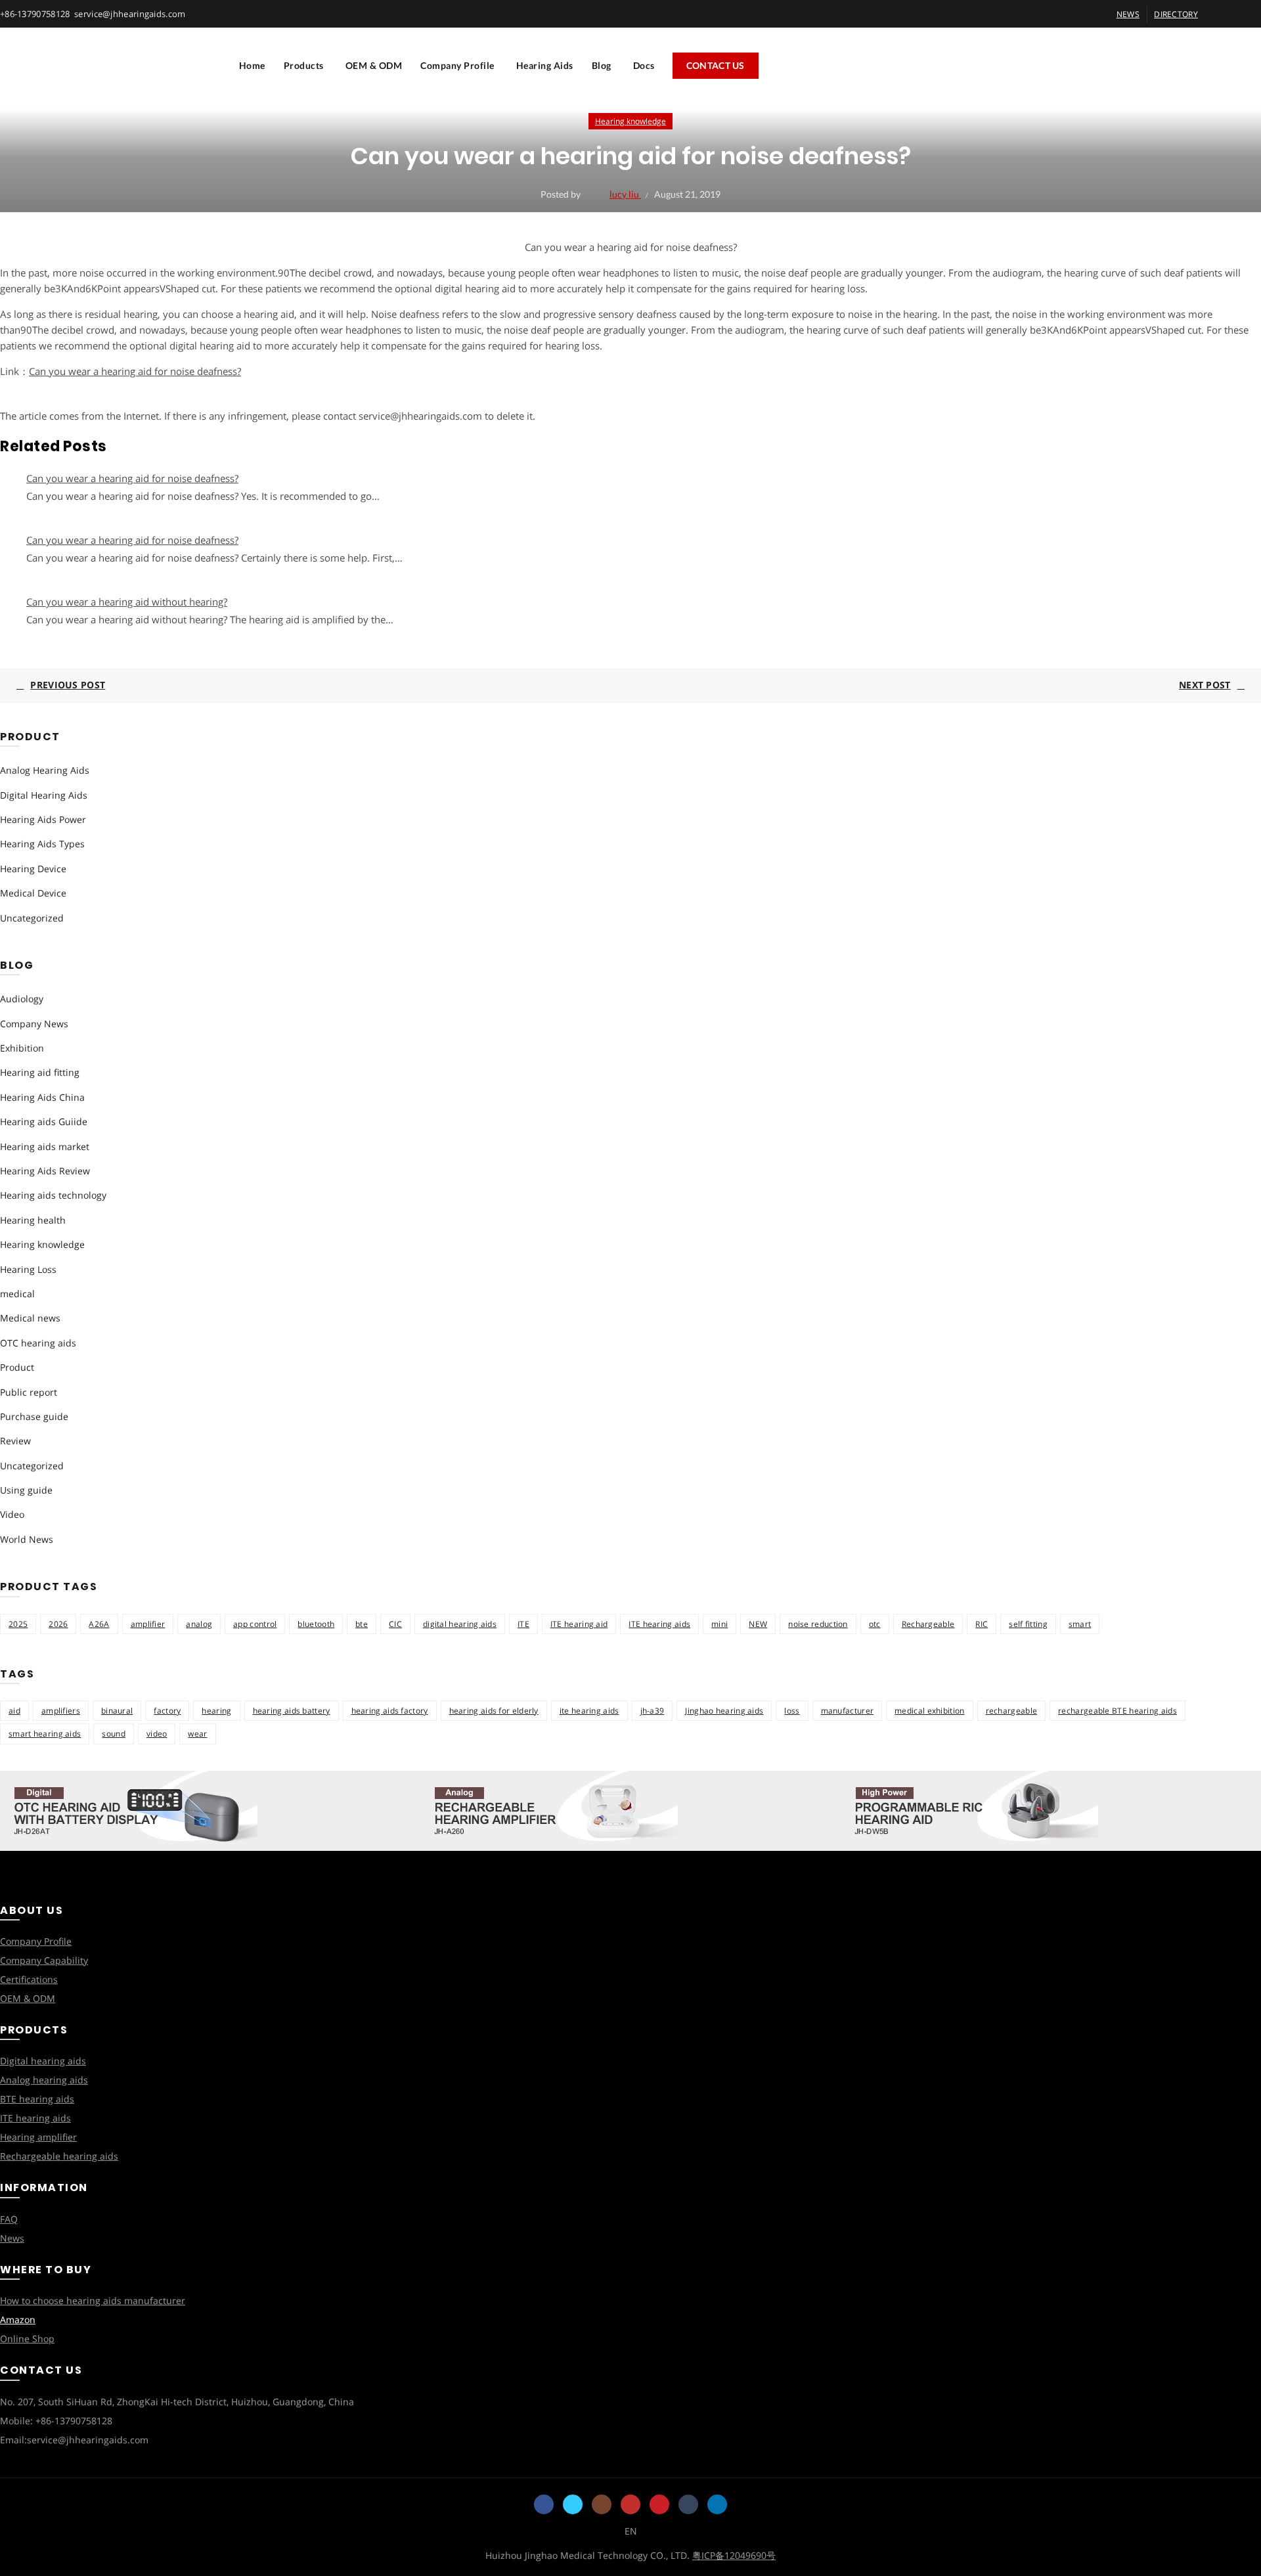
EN (631, 2531)
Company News (34, 1024)
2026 (58, 1624)
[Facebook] (544, 2504)
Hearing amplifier (38, 2137)
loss (792, 1711)
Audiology (22, 999)
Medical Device (33, 893)
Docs (644, 65)
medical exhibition (929, 1711)
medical (17, 1294)
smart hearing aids (45, 1734)
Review (15, 1441)
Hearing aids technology (53, 1195)
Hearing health (33, 1220)
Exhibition (22, 1048)
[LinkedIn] (717, 2504)
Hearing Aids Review (45, 1171)
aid (14, 1711)
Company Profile (457, 65)
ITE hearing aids (659, 1624)
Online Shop (27, 2339)
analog (199, 1624)
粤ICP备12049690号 (734, 2555)
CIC (395, 1624)
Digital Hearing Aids (44, 795)
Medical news (30, 1318)
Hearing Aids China (42, 1097)
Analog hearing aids (44, 2080)
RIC (982, 1624)
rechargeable (1012, 1711)
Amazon (18, 2320)
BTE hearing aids (37, 2099)
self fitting (1028, 1624)
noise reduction (818, 1624)
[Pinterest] (659, 2504)
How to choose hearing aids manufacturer (93, 2300)
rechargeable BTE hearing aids (1117, 1711)
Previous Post (68, 685)
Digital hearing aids (43, 2061)
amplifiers (61, 1711)
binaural (117, 1711)
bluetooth (316, 1624)
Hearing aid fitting (40, 1072)
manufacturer (848, 1711)
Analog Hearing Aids (45, 770)
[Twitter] (573, 2504)
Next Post (1205, 685)
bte (362, 1624)
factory (167, 1711)
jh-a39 (653, 1711)
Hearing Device (33, 869)
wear (197, 1734)
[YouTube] (630, 2504)
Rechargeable (928, 1624)
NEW (758, 1624)
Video (12, 1514)
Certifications (29, 1979)
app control (255, 1624)
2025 (18, 1624)
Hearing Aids (545, 65)
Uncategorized (32, 918)
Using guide (26, 1490)
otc (875, 1624)
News (12, 2238)
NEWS (1128, 14)
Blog (602, 65)
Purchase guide (34, 1416)
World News (27, 1539)
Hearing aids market (45, 1146)
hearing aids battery (292, 1711)
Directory (1176, 14)
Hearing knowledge (630, 121)
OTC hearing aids (38, 1343)
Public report (29, 1392)
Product (17, 1367)
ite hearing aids (589, 1711)
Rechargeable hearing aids (59, 2156)
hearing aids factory (390, 1711)
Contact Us (716, 65)
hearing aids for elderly (494, 1711)
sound (114, 1734)
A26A (99, 1624)
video (157, 1734)
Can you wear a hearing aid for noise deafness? (135, 371)
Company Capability (44, 1960)
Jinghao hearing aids (724, 1711)
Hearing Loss (28, 1269)
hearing (216, 1711)
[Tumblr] (688, 2504)
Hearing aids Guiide (44, 1121)
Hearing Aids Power (43, 819)
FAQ (9, 2219)
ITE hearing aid (579, 1624)
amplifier (148, 1624)
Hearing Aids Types (42, 844)
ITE (523, 1624)
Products (304, 65)
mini (719, 1624)
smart (1080, 1624)
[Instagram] (602, 2504)
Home (252, 65)
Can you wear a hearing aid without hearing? (127, 602)
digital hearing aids (460, 1624)
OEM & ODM (374, 65)
